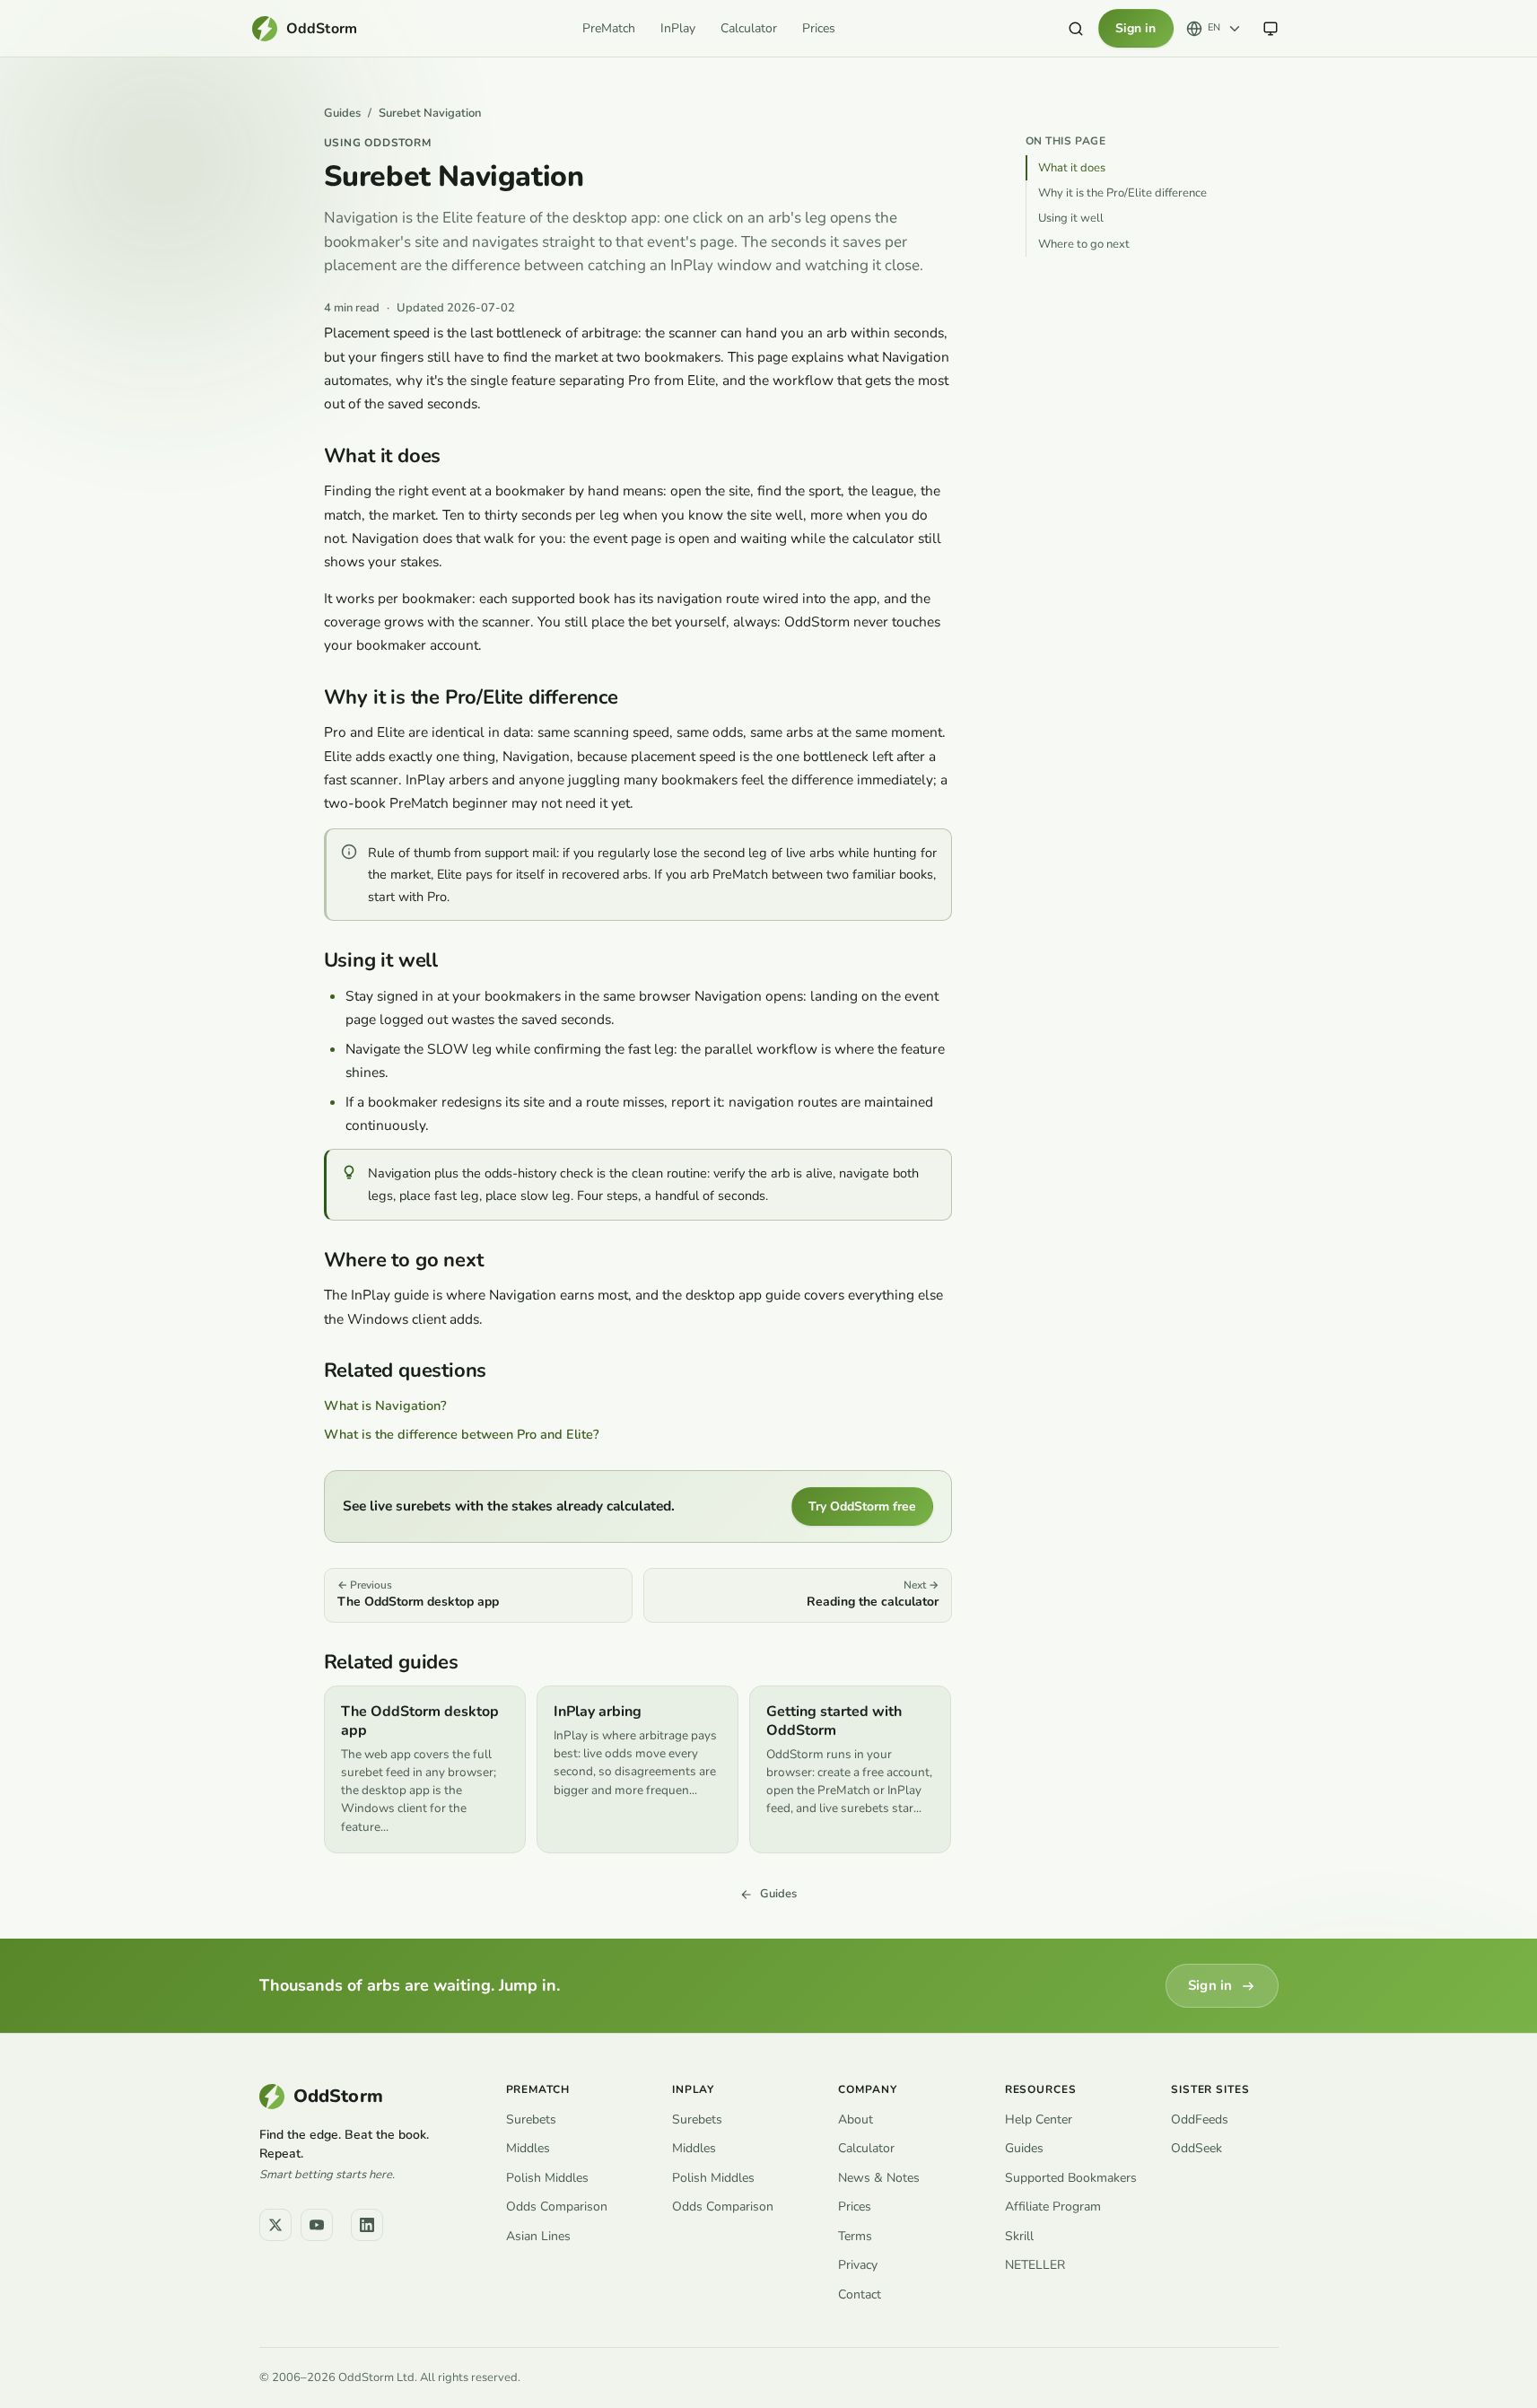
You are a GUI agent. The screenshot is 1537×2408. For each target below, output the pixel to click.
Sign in (1135, 28)
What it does (1072, 168)
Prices (819, 28)
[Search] (1076, 29)
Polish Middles (547, 2178)
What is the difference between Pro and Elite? (462, 1434)
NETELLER (1035, 2265)
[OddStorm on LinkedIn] (367, 2225)
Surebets (531, 2119)
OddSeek (1196, 2148)
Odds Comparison (557, 2207)
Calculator (749, 28)
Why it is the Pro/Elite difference (1122, 193)
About (856, 2119)
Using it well (1071, 218)
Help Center (1039, 2119)
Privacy (858, 2265)
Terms (855, 2236)
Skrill (1019, 2236)
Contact (860, 2294)
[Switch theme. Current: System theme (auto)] (1271, 29)
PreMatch (609, 28)
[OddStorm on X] (275, 2225)
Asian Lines (538, 2236)
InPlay (678, 28)
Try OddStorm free (862, 1506)
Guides (342, 114)
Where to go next (1084, 244)
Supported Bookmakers (1071, 2178)
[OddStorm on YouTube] (317, 2225)
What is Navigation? (385, 1405)
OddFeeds (1200, 2119)
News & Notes (879, 2178)
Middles (528, 2148)
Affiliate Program (1053, 2207)
